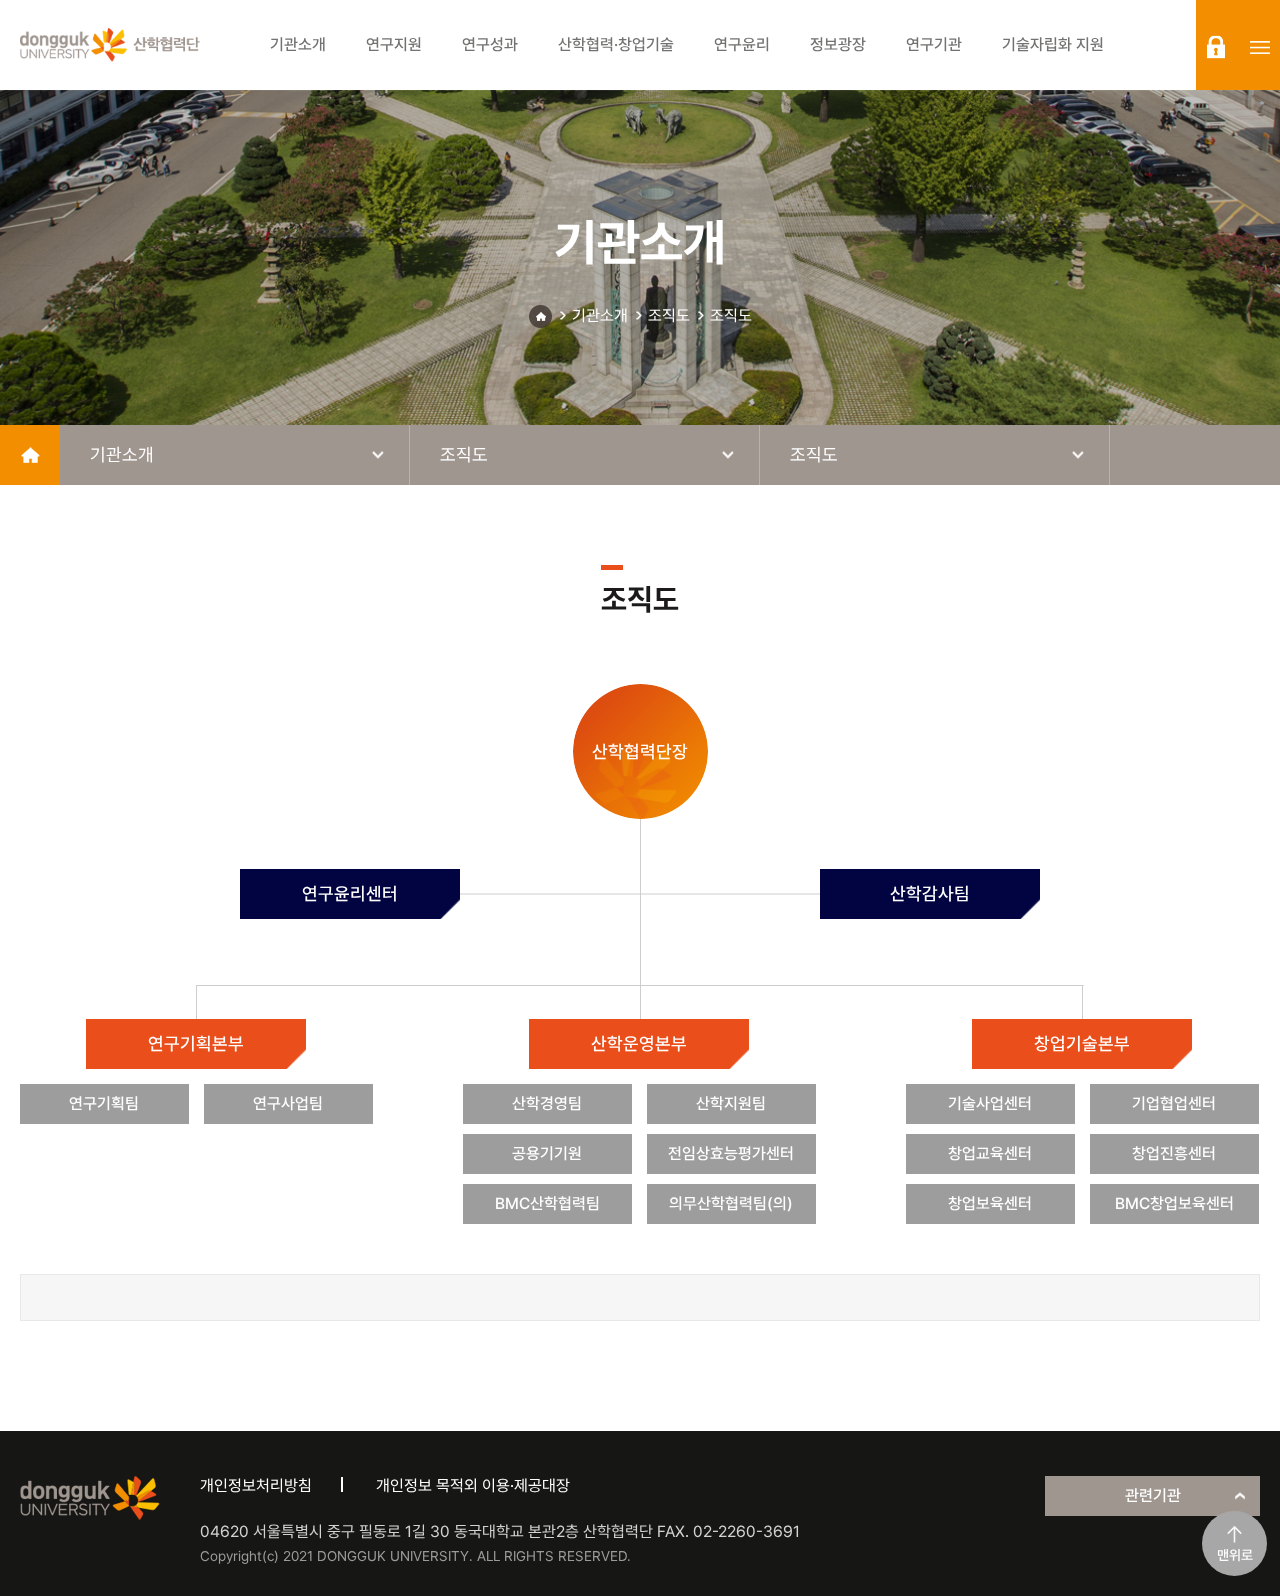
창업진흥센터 (1174, 1153)
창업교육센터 (990, 1153)
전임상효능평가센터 (731, 1153)
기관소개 (600, 315)
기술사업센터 (990, 1103)
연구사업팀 (288, 1103)
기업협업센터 (1174, 1103)
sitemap (1260, 47)
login (1216, 47)
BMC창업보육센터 (1174, 1203)
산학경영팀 (547, 1103)
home (30, 455)
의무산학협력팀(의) (731, 1203)
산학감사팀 (930, 893)
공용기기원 (547, 1153)
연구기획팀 (104, 1103)
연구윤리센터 (350, 893)
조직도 (669, 315)
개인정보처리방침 (256, 1485)
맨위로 (1235, 1555)
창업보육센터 (990, 1203)
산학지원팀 (731, 1103)
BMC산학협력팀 (547, 1203)
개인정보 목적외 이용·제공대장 (473, 1485)
